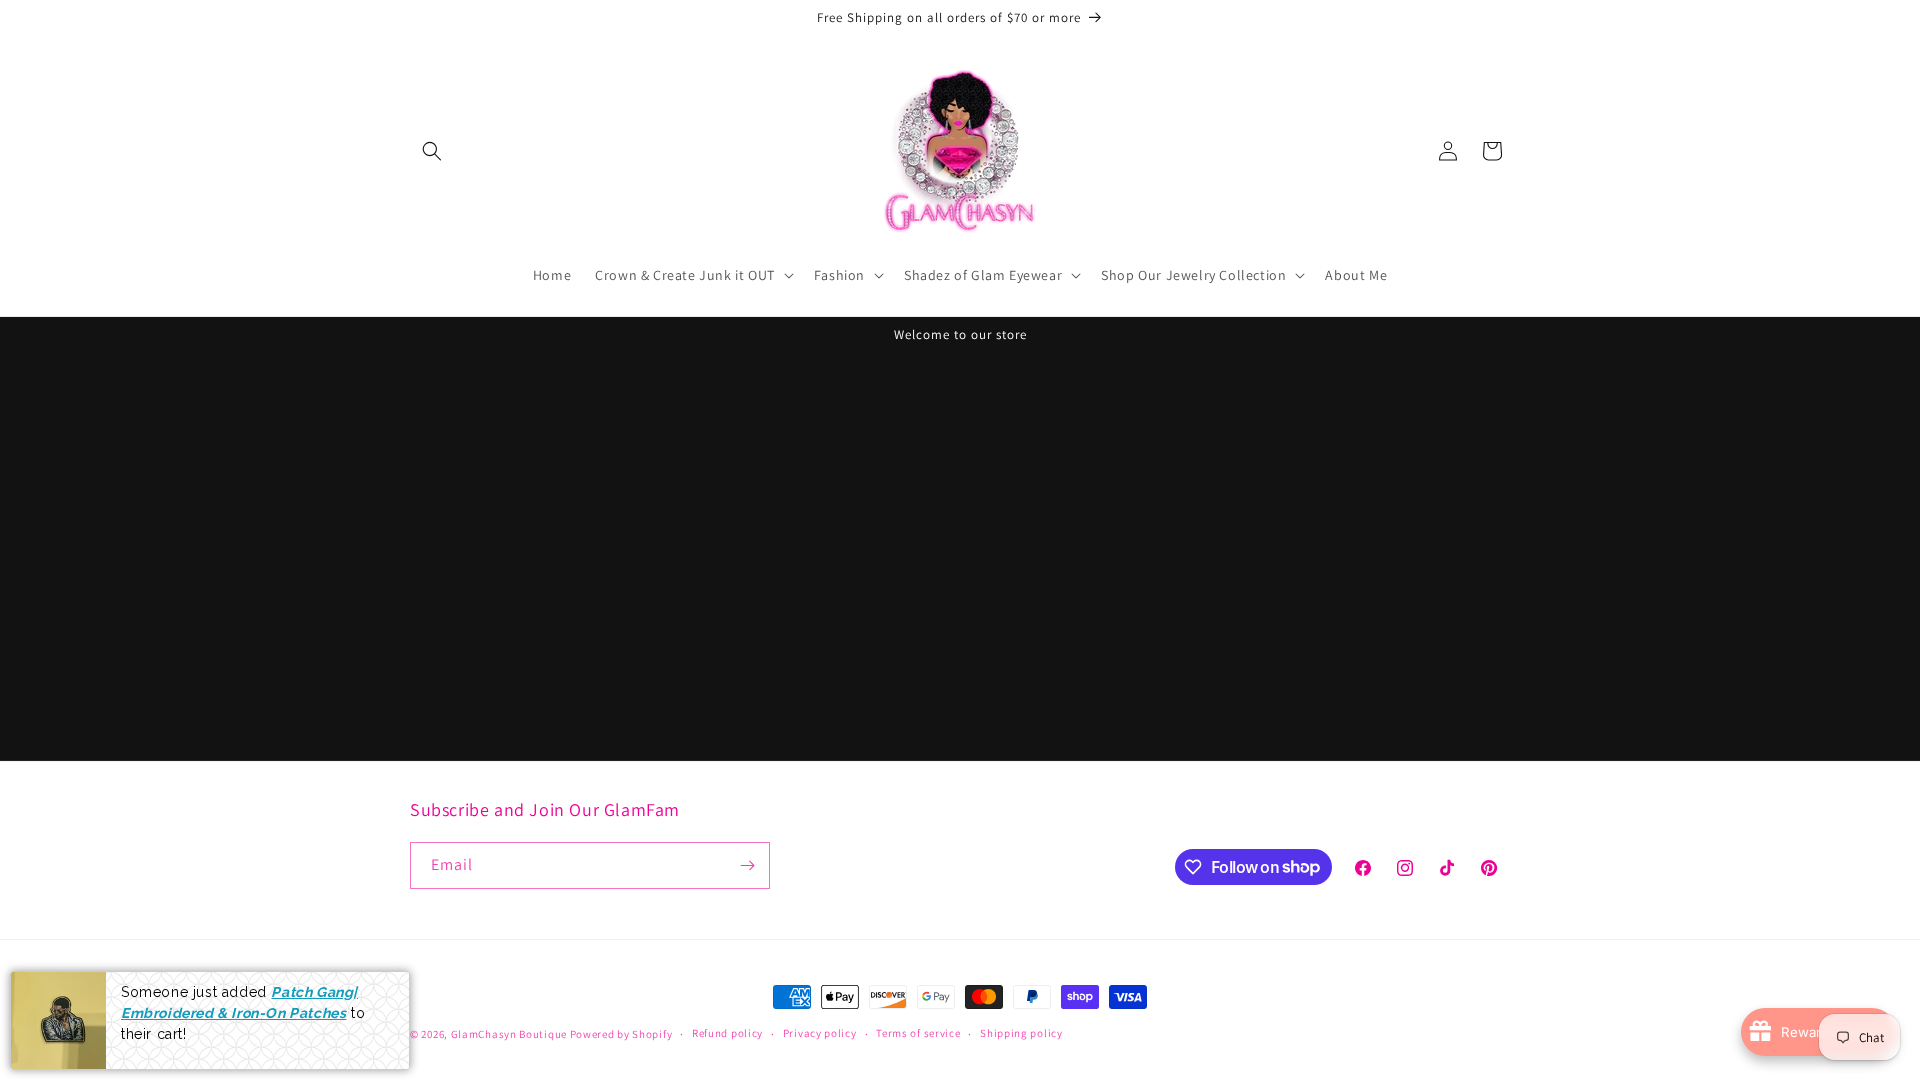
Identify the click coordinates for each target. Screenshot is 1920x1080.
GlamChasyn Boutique (509, 1034)
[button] (432, 151)
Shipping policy (1021, 1033)
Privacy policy (820, 1033)
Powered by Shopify (621, 1034)
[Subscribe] (747, 865)
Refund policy (727, 1033)
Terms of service (918, 1033)
